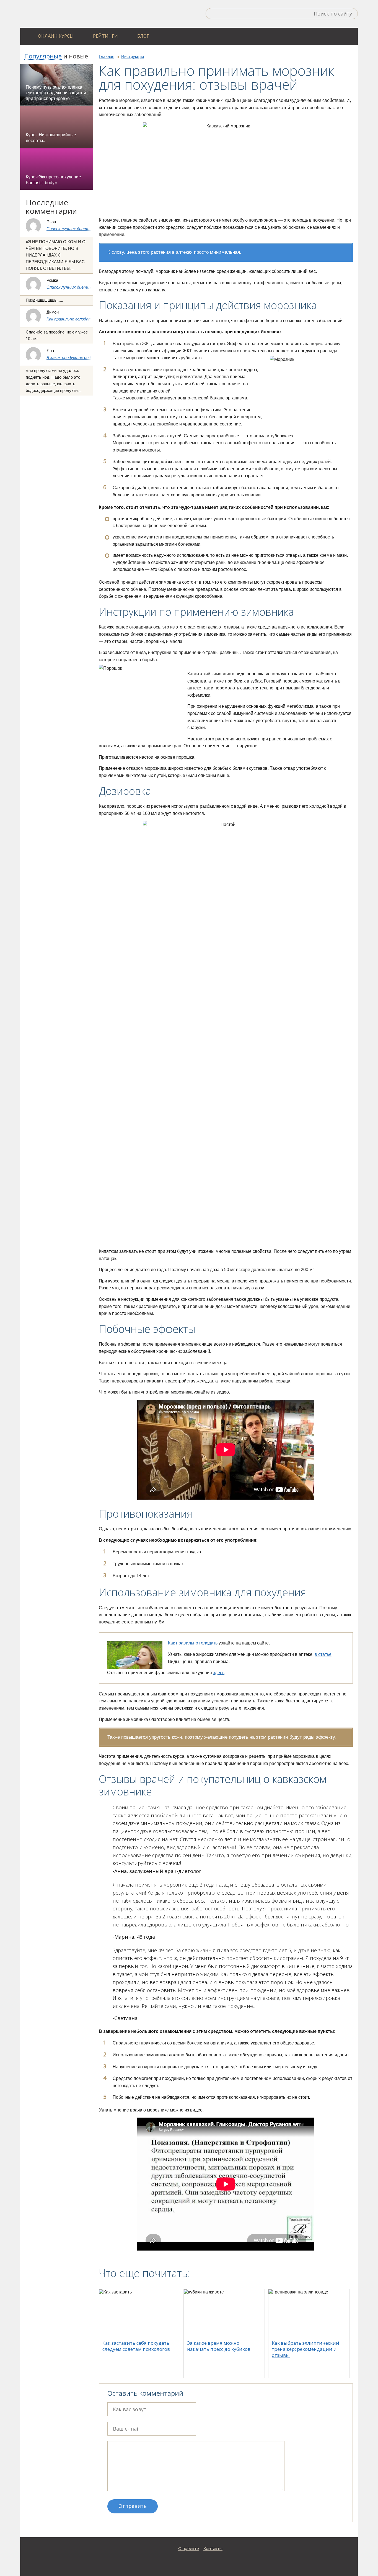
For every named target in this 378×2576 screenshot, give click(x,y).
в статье (323, 1654)
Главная (107, 56)
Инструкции (133, 56)
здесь (219, 1673)
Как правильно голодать (193, 1643)
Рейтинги (105, 36)
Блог (143, 36)
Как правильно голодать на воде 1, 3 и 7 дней (90, 319)
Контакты (213, 2548)
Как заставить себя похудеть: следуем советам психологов (136, 2346)
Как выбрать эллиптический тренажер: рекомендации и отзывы (305, 2349)
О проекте (189, 2548)
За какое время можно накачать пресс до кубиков (219, 2346)
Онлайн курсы (56, 36)
